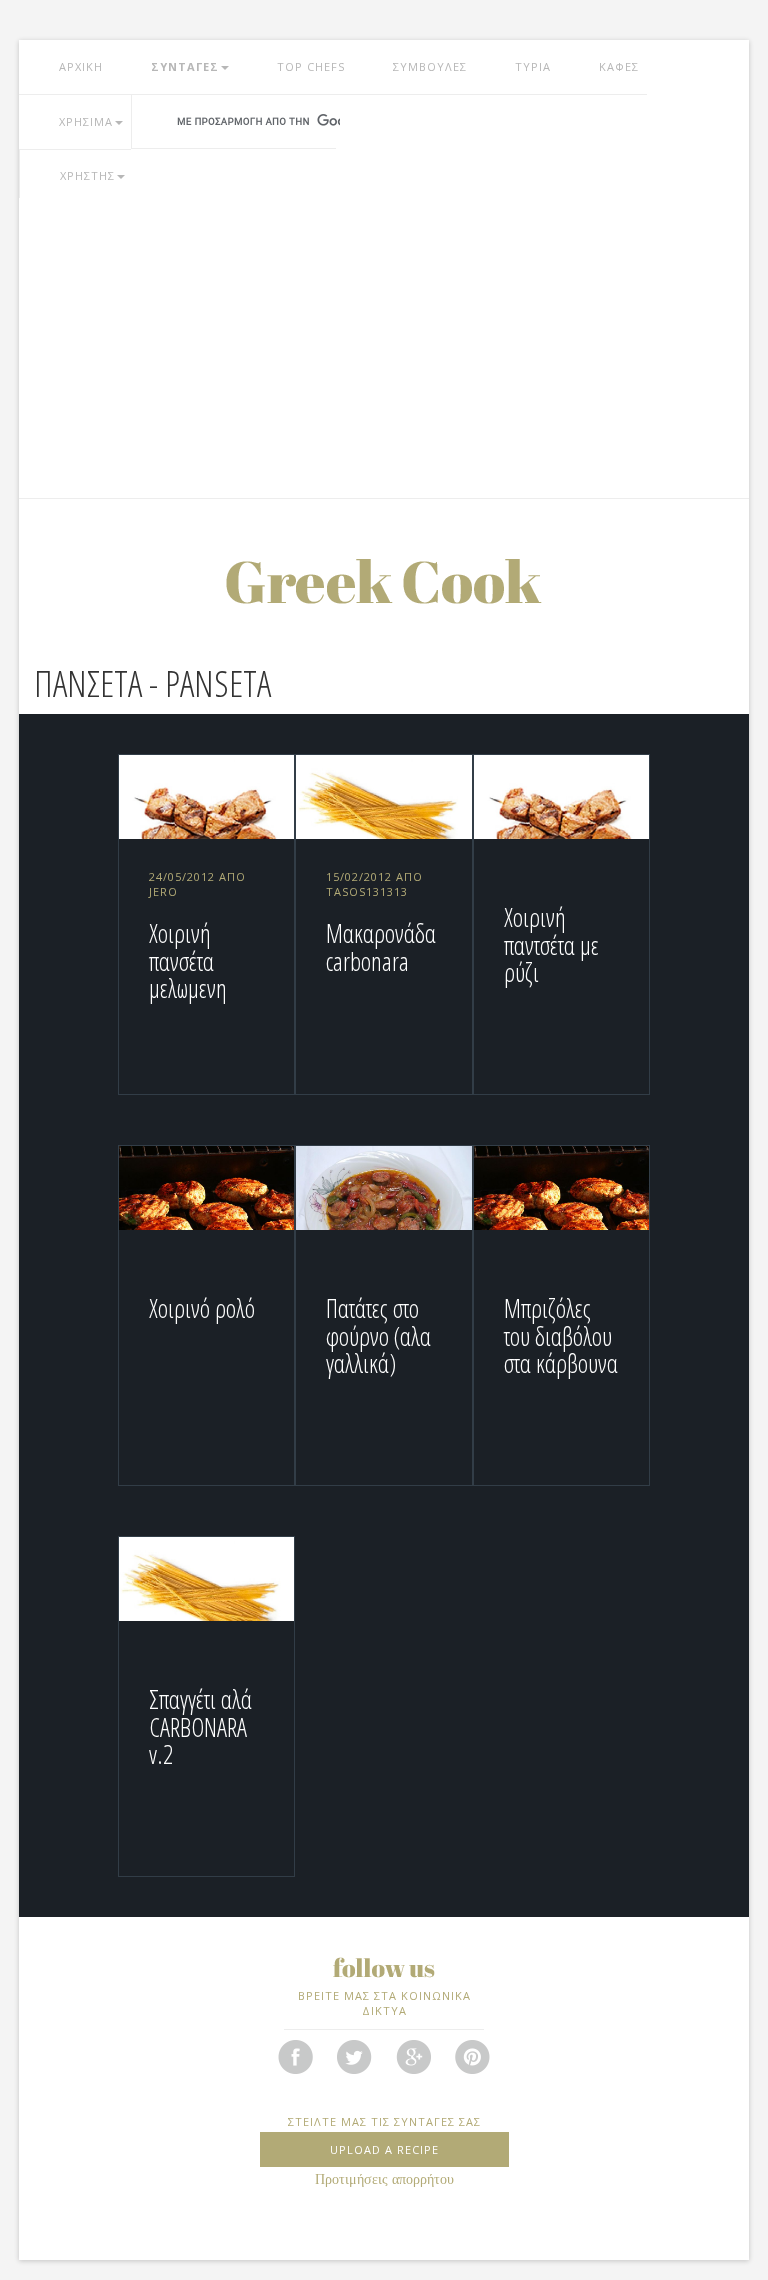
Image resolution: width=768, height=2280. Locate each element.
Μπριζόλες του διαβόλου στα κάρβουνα (561, 1335)
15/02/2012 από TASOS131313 (374, 884)
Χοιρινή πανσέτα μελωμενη (188, 960)
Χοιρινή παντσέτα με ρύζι (551, 944)
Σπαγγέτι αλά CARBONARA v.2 (200, 1726)
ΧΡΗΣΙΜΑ (86, 121)
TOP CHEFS (311, 66)
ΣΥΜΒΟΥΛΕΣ (430, 66)
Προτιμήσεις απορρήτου (384, 2179)
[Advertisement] (384, 348)
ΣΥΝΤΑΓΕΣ (185, 66)
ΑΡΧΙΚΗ (81, 66)
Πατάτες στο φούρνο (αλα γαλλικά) (378, 1335)
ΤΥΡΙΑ (533, 66)
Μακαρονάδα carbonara (381, 947)
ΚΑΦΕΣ (619, 66)
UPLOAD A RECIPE (384, 2149)
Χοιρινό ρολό (202, 1308)
